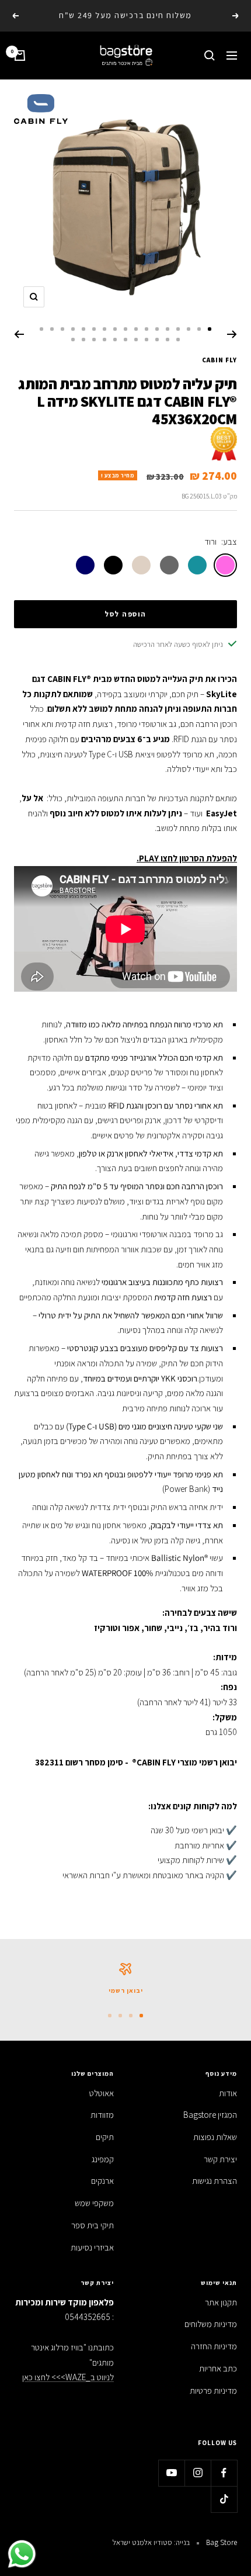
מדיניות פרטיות (213, 2390)
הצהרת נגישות (215, 2181)
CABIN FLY (219, 360)
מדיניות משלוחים (211, 2324)
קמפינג (103, 2159)
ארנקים (102, 2181)
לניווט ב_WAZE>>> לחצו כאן (68, 2377)
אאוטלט (102, 2093)
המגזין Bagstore (210, 2115)
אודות (228, 2093)
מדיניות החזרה (214, 2346)
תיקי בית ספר (93, 2225)
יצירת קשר (220, 2159)
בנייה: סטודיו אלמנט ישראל (151, 2542)
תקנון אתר (221, 2302)
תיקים (105, 2137)
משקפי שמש (94, 2203)
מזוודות (102, 2115)
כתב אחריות (218, 2368)
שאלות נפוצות (215, 2137)
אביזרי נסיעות (92, 2247)
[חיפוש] (210, 56)
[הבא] (19, 334)
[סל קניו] (20, 56)
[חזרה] (232, 334)
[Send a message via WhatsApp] (22, 2554)
